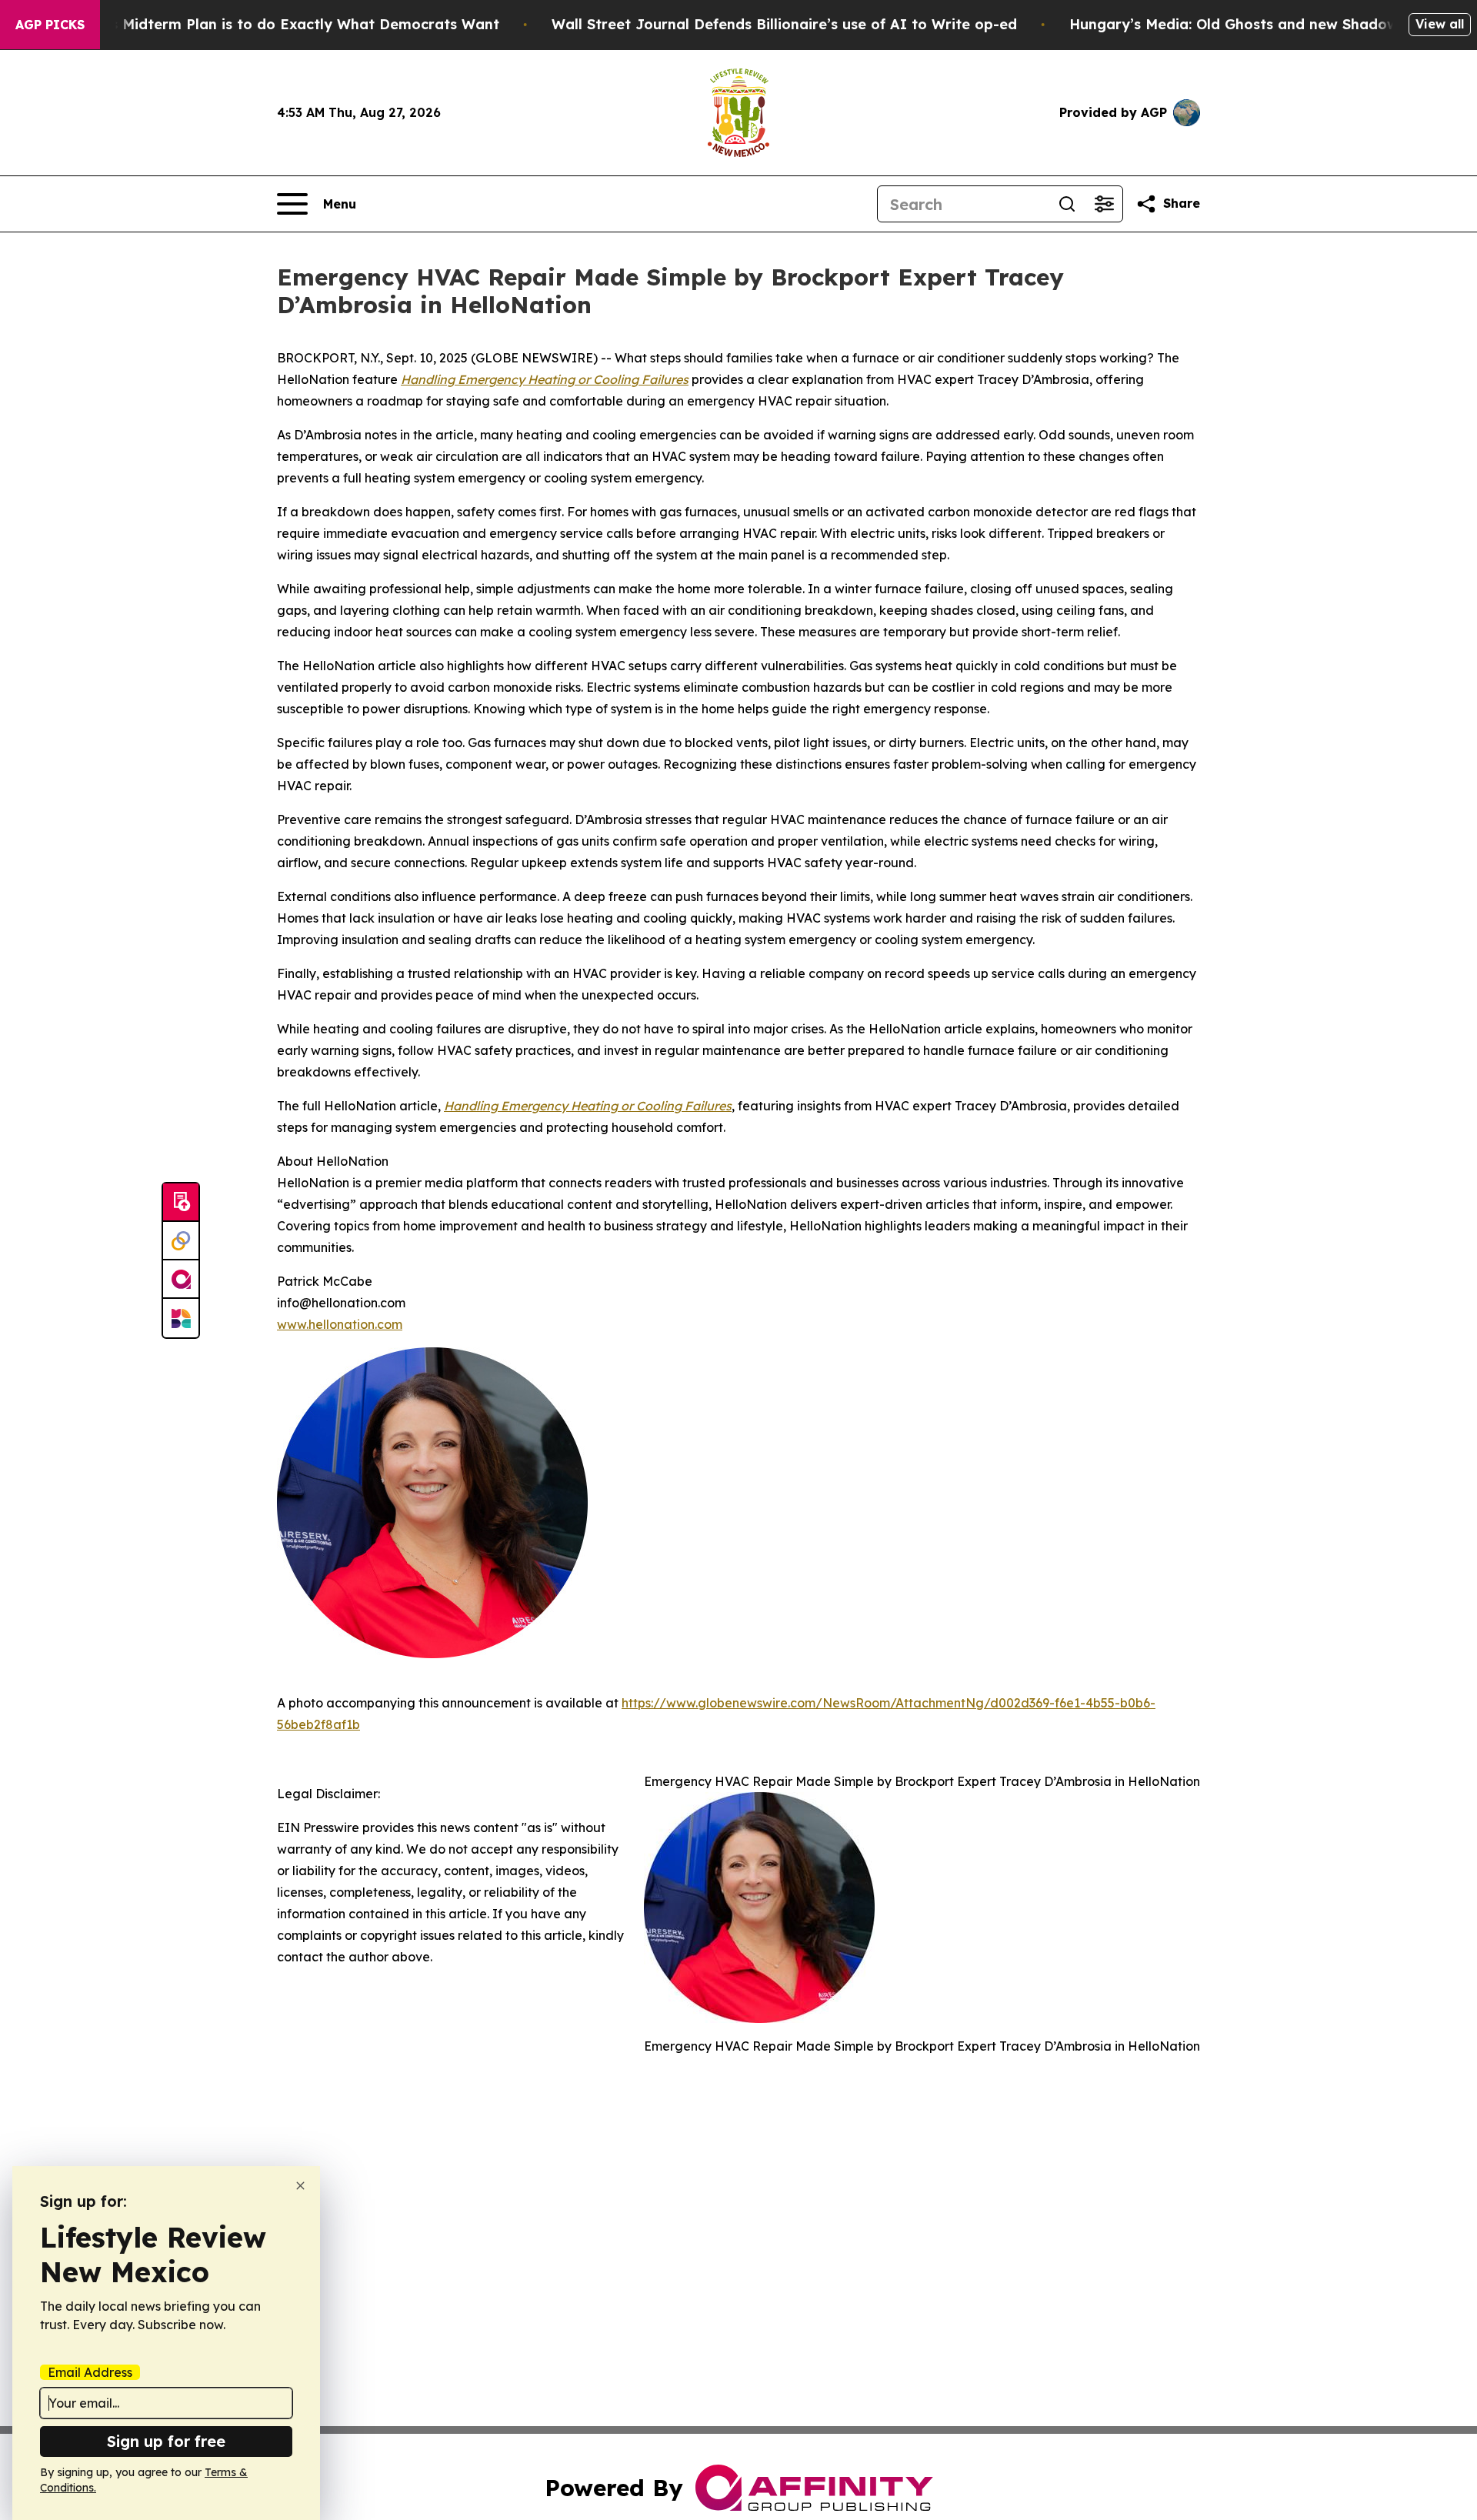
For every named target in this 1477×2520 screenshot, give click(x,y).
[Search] (1067, 204)
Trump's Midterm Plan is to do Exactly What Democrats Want (281, 24)
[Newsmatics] (181, 1318)
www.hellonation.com (340, 1324)
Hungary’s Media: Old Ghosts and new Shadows (1237, 24)
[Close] (300, 2186)
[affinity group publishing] (181, 1280)
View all (1440, 24)
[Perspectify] (181, 1241)
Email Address (90, 2372)
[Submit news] (181, 1203)
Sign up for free (166, 2441)
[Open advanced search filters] (1104, 204)
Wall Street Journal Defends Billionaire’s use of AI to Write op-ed (784, 24)
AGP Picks (50, 25)
